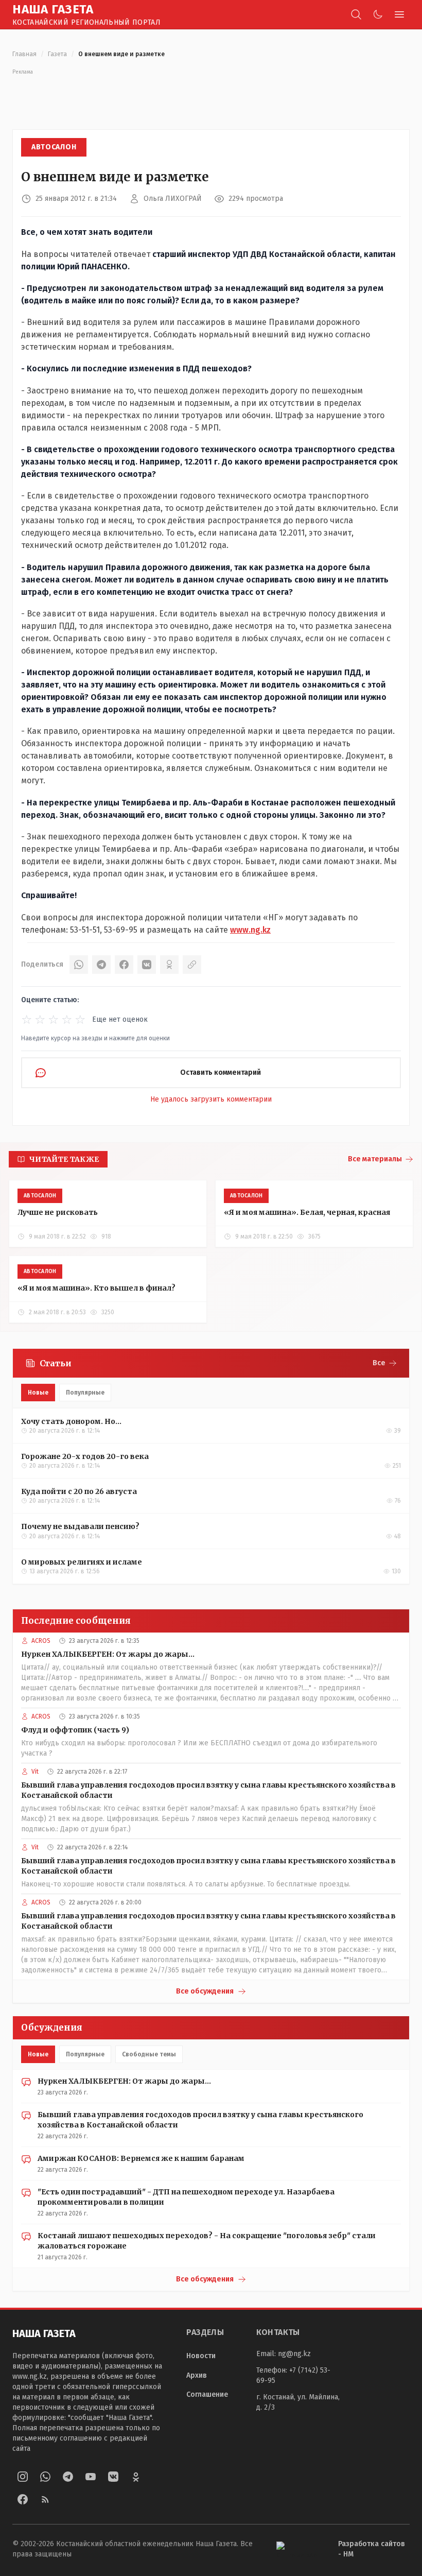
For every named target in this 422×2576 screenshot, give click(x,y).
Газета (57, 54)
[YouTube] (91, 2477)
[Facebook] (124, 965)
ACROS (41, 1641)
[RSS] (45, 2499)
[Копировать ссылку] (192, 965)
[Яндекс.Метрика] (299, 2549)
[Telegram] (101, 965)
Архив (197, 2375)
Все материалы (375, 1159)
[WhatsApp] (79, 965)
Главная (24, 54)
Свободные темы (149, 2054)
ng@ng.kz (294, 2354)
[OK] (169, 965)
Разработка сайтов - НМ (372, 2549)
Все (379, 1363)
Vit (35, 1772)
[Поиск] (356, 14)
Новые (38, 1393)
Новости (201, 2356)
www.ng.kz (250, 930)
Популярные (85, 1393)
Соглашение (207, 2394)
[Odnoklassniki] (136, 2477)
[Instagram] (23, 2477)
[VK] (147, 965)
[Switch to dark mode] (378, 14)
